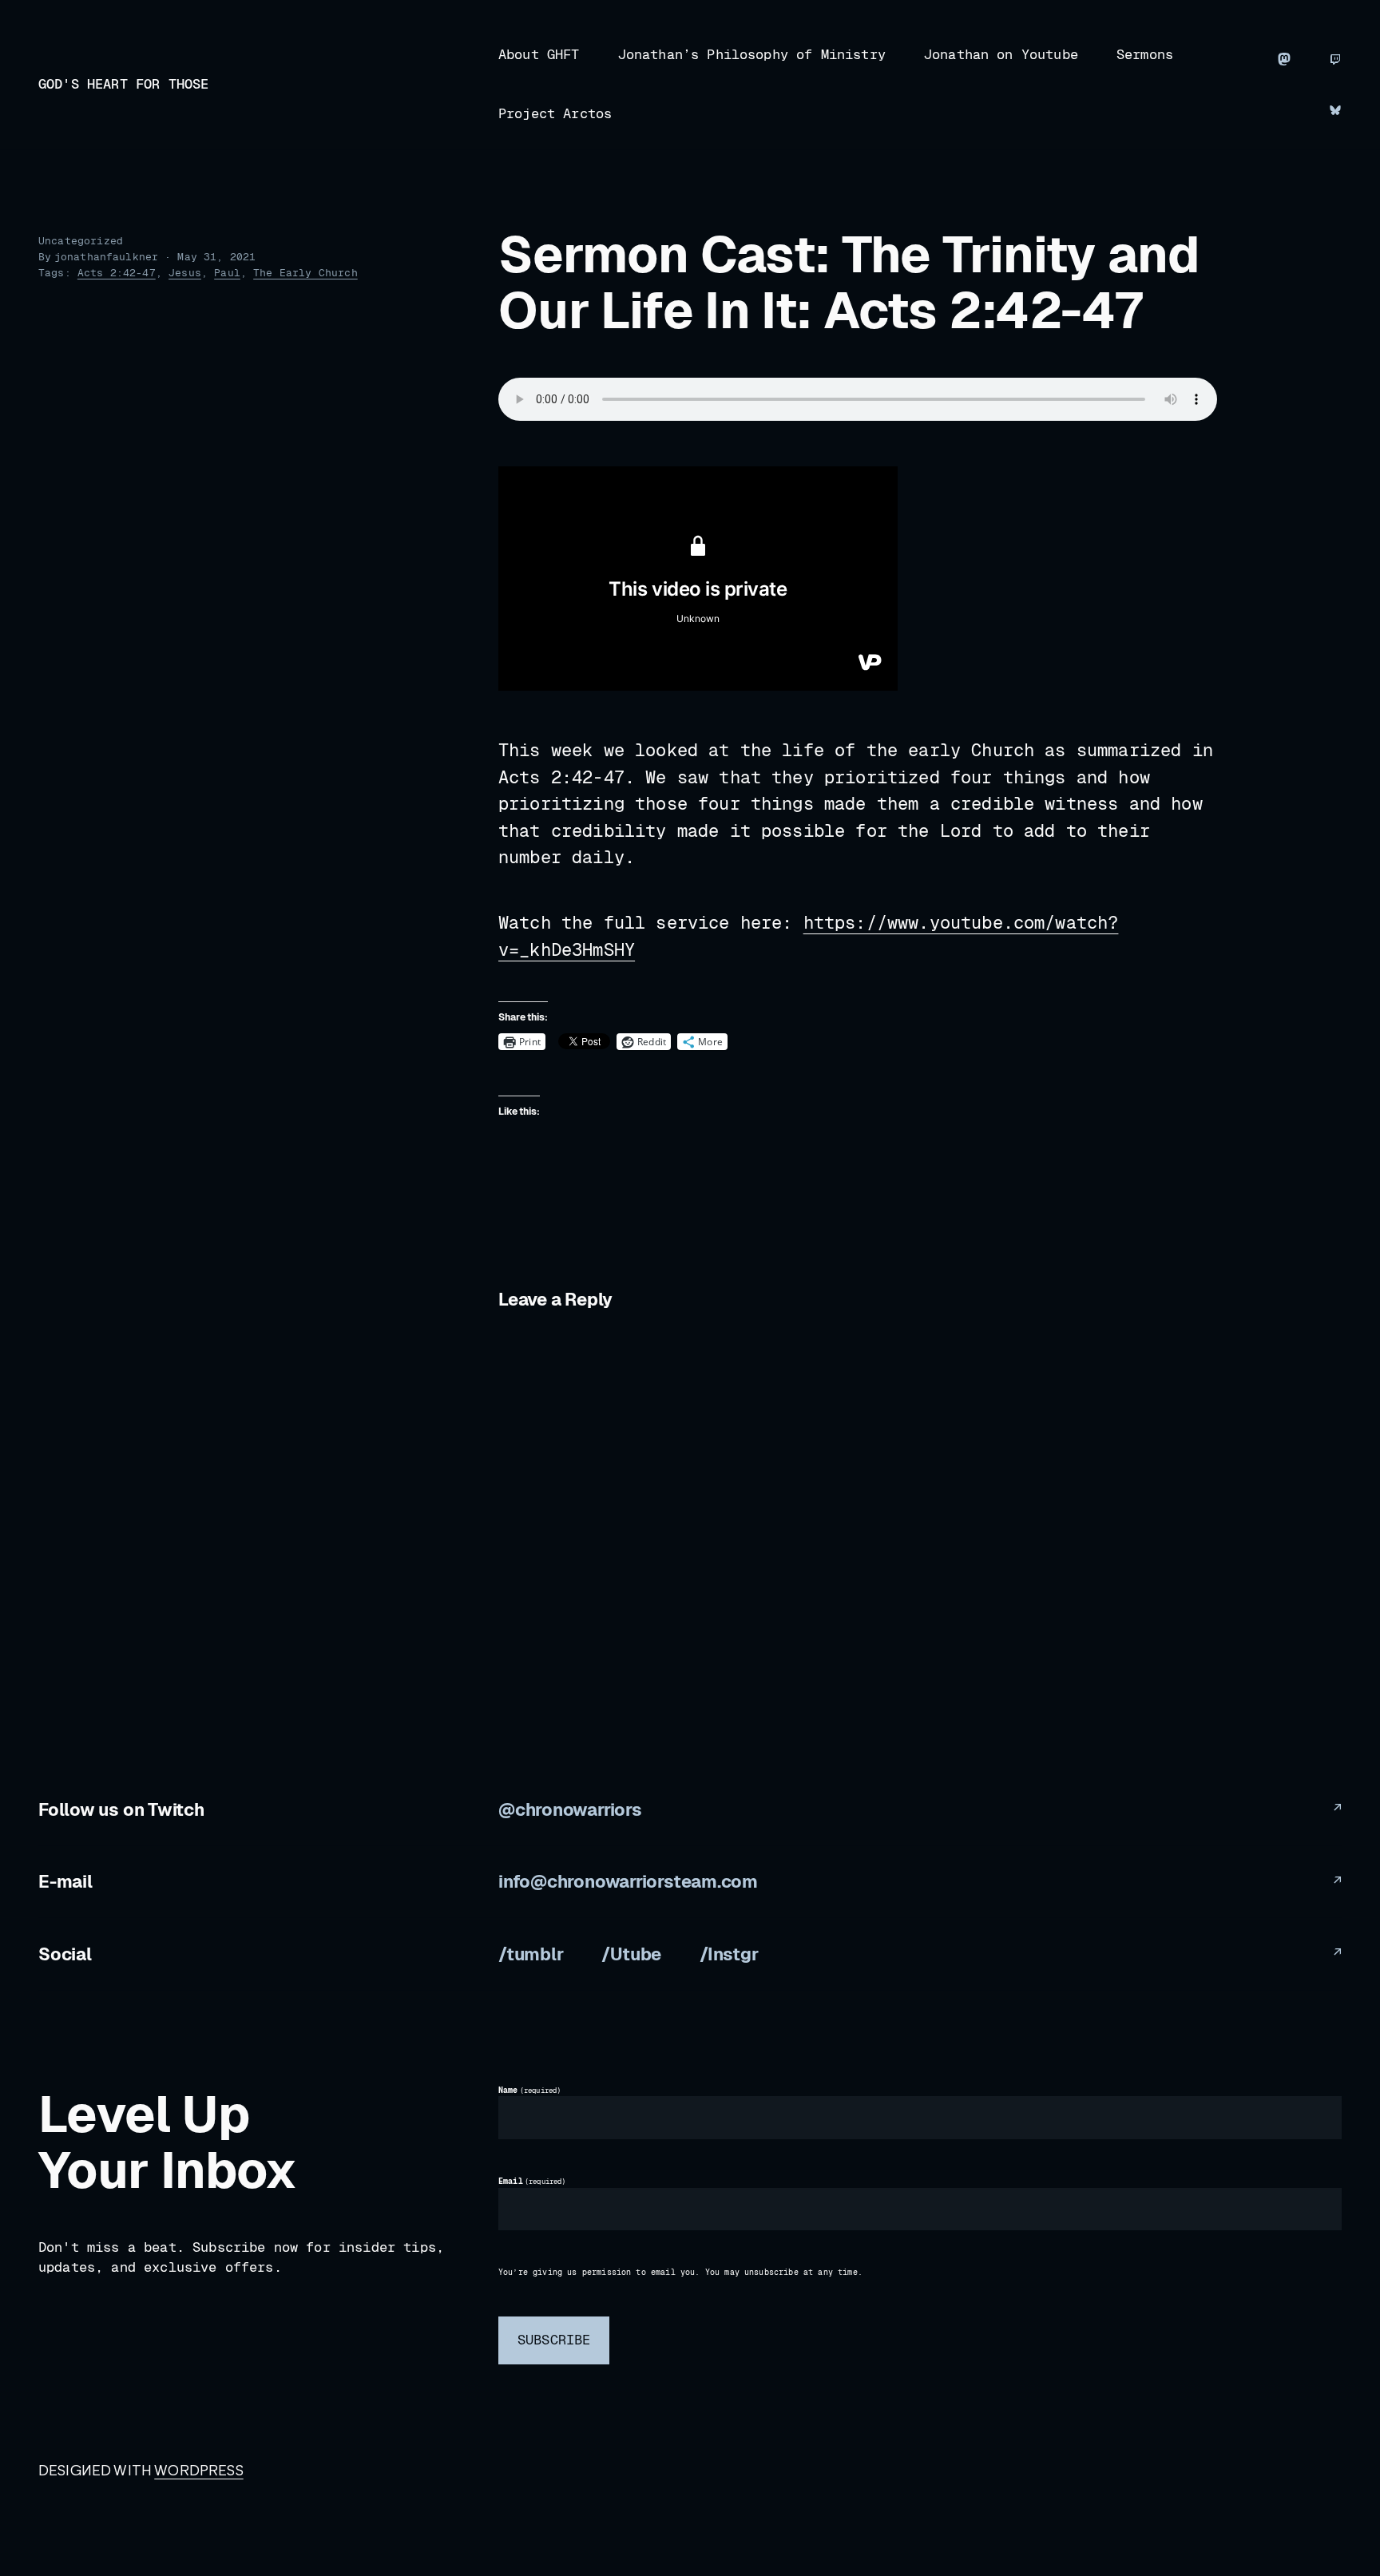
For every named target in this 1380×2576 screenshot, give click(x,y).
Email (532, 2182)
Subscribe (554, 2340)
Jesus (185, 273)
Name (529, 2091)
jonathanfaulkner (107, 257)
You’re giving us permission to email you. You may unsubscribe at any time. (680, 2273)
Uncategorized (81, 241)
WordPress (198, 2470)
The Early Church (305, 273)
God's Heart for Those (123, 84)
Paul (227, 273)
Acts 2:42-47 (117, 273)
